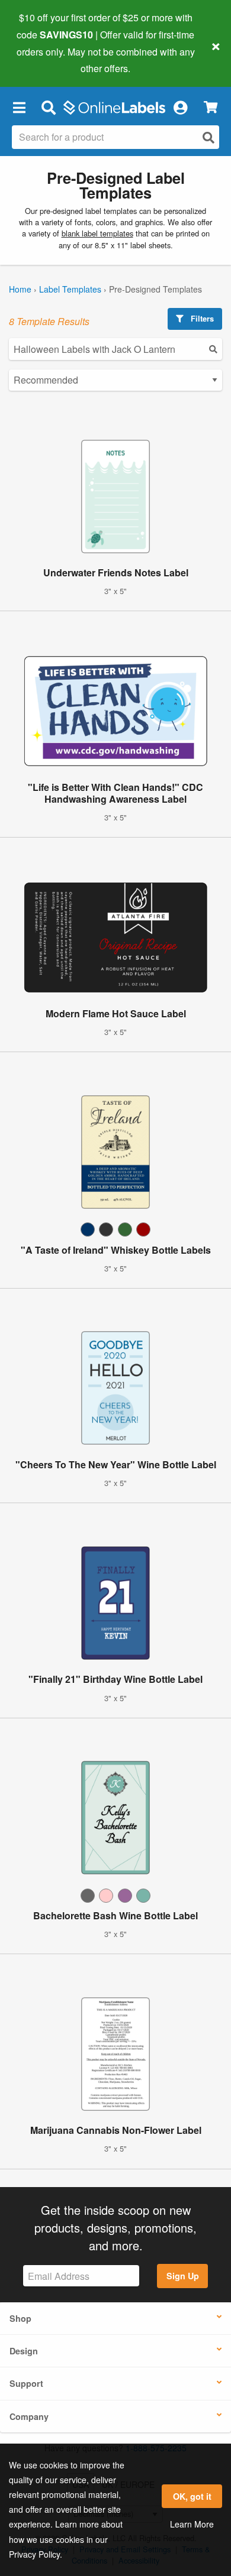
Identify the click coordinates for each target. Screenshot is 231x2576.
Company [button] (29, 2416)
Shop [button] (20, 2318)
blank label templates (97, 233)
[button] (19, 107)
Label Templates (70, 289)
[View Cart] (211, 107)
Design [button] (24, 2351)
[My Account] (180, 107)
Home (20, 289)
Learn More (192, 2524)
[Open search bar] (48, 107)
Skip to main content (43, 60)
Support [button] (26, 2383)
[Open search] (208, 137)
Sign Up (183, 2276)
